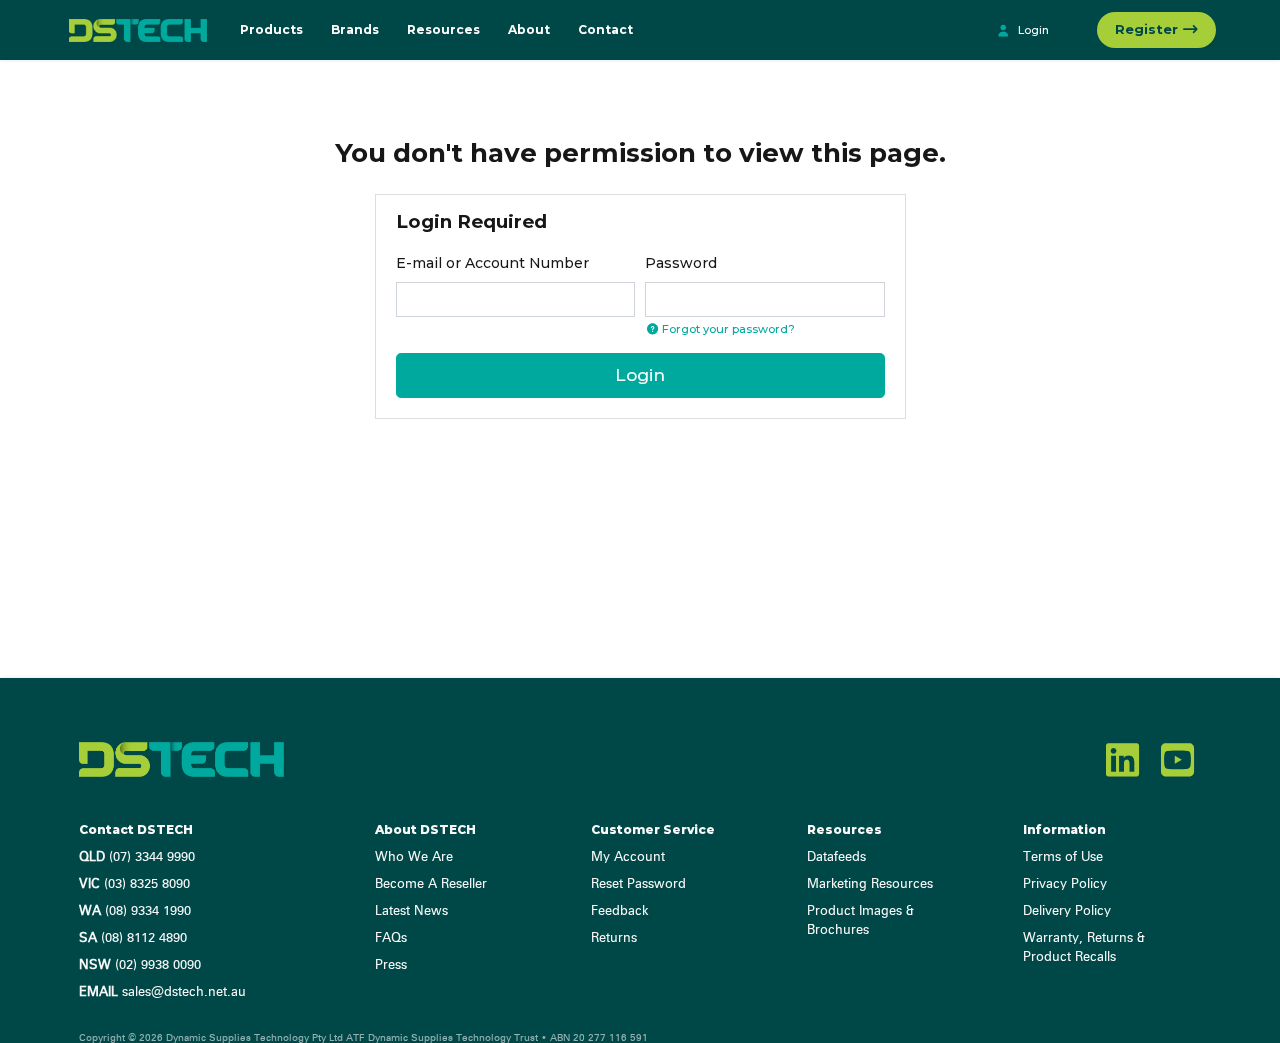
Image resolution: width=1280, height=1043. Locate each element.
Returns (614, 938)
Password (681, 263)
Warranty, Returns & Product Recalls (1084, 948)
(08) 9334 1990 (135, 911)
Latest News (411, 911)
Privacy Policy (1065, 884)
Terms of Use (1063, 857)
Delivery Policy (1067, 911)
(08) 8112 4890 (133, 938)
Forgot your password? (727, 329)
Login (1032, 30)
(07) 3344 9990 (137, 857)
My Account (628, 857)
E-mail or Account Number (492, 263)
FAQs (391, 938)
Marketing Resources (870, 884)
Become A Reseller (431, 884)
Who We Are (414, 857)
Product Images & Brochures (860, 921)
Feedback (619, 911)
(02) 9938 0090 (140, 965)
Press (391, 965)
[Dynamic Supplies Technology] (133, 30)
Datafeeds (836, 857)
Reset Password (638, 884)
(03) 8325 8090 (134, 884)
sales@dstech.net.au (162, 992)
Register (1148, 29)
